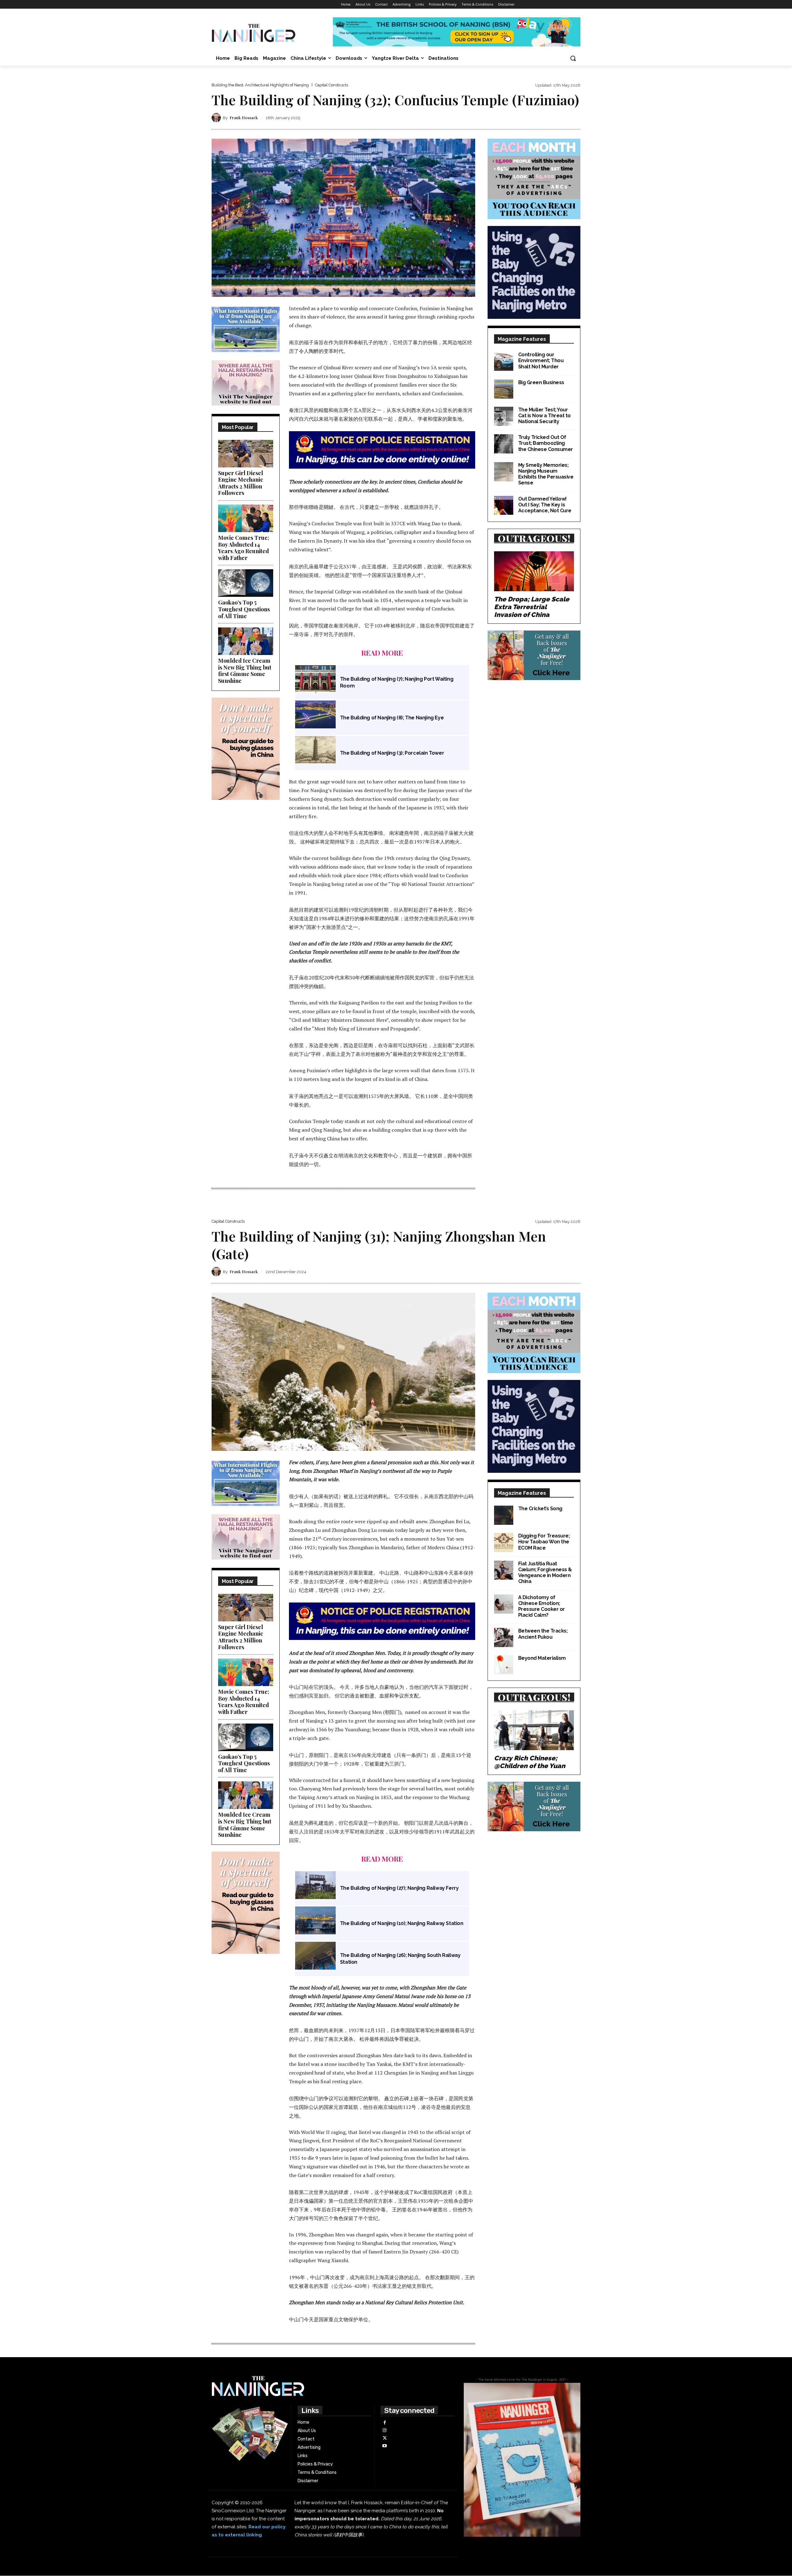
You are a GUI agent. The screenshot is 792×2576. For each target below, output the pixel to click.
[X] (384, 2438)
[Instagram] (384, 2430)
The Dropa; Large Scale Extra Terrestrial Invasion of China (532, 607)
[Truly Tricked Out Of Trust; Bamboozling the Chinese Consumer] (504, 444)
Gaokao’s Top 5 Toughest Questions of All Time (244, 609)
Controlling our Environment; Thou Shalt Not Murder (541, 360)
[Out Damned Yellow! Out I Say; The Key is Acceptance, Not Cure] (504, 505)
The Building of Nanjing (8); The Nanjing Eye (392, 718)
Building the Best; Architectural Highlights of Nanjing (260, 85)
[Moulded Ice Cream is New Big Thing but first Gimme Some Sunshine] (246, 641)
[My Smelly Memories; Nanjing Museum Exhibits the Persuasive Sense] (504, 472)
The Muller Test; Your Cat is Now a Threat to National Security (544, 416)
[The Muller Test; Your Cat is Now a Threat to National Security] (504, 416)
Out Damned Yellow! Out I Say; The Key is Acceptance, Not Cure (545, 505)
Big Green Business (541, 382)
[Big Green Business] (504, 389)
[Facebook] (384, 2423)
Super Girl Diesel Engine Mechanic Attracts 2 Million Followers (241, 483)
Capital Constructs (331, 85)
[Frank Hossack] (217, 118)
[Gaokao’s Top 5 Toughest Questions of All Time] (246, 583)
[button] (573, 58)
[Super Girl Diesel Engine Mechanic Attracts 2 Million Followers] (246, 454)
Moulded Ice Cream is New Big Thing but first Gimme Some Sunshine (245, 671)
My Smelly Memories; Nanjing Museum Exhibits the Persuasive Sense (546, 474)
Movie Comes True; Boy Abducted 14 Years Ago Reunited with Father (244, 548)
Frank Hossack (244, 117)
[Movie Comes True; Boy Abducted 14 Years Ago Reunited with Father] (246, 518)
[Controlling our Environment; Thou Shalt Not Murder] (504, 361)
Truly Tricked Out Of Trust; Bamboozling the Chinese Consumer (546, 443)
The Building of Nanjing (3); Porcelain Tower (392, 753)
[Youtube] (384, 2446)
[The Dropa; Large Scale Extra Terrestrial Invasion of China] (534, 571)
